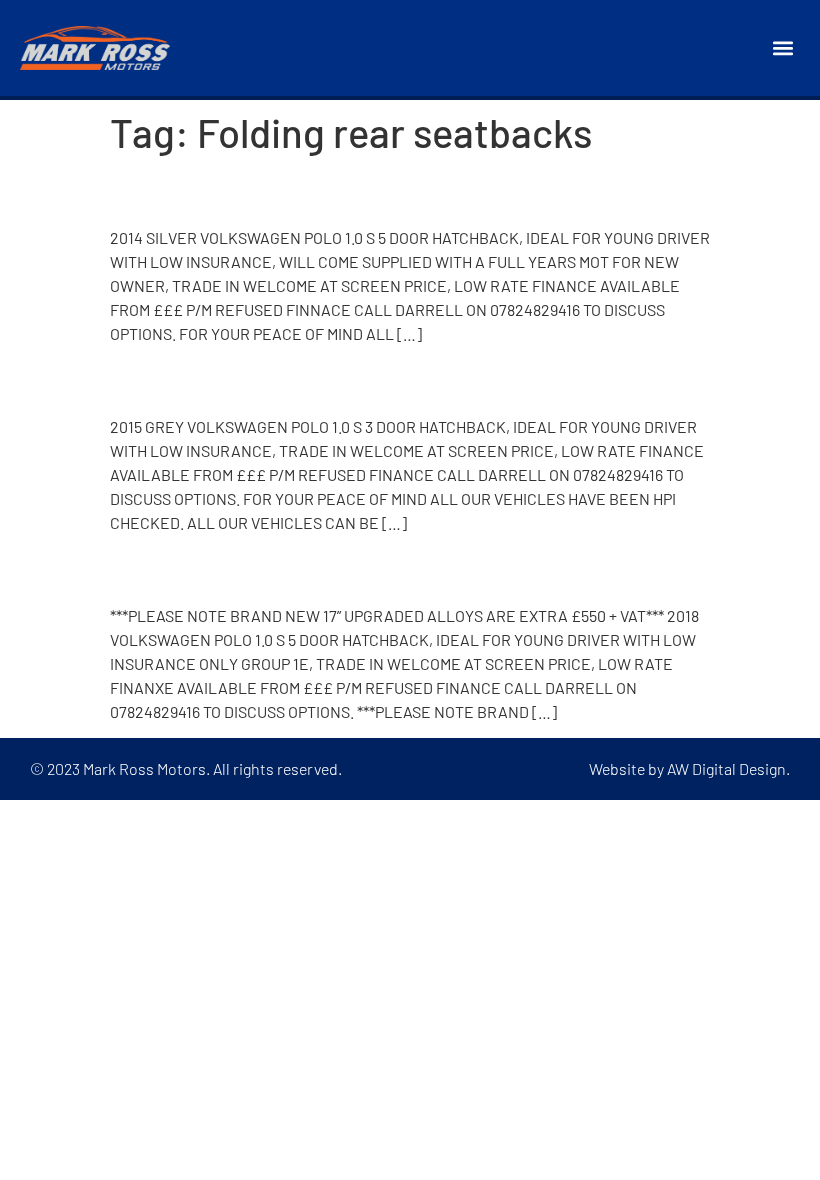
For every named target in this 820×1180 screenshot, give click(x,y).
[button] (783, 48)
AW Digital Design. (728, 768)
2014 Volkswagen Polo (261, 191)
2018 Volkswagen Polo (260, 569)
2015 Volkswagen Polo (260, 380)
